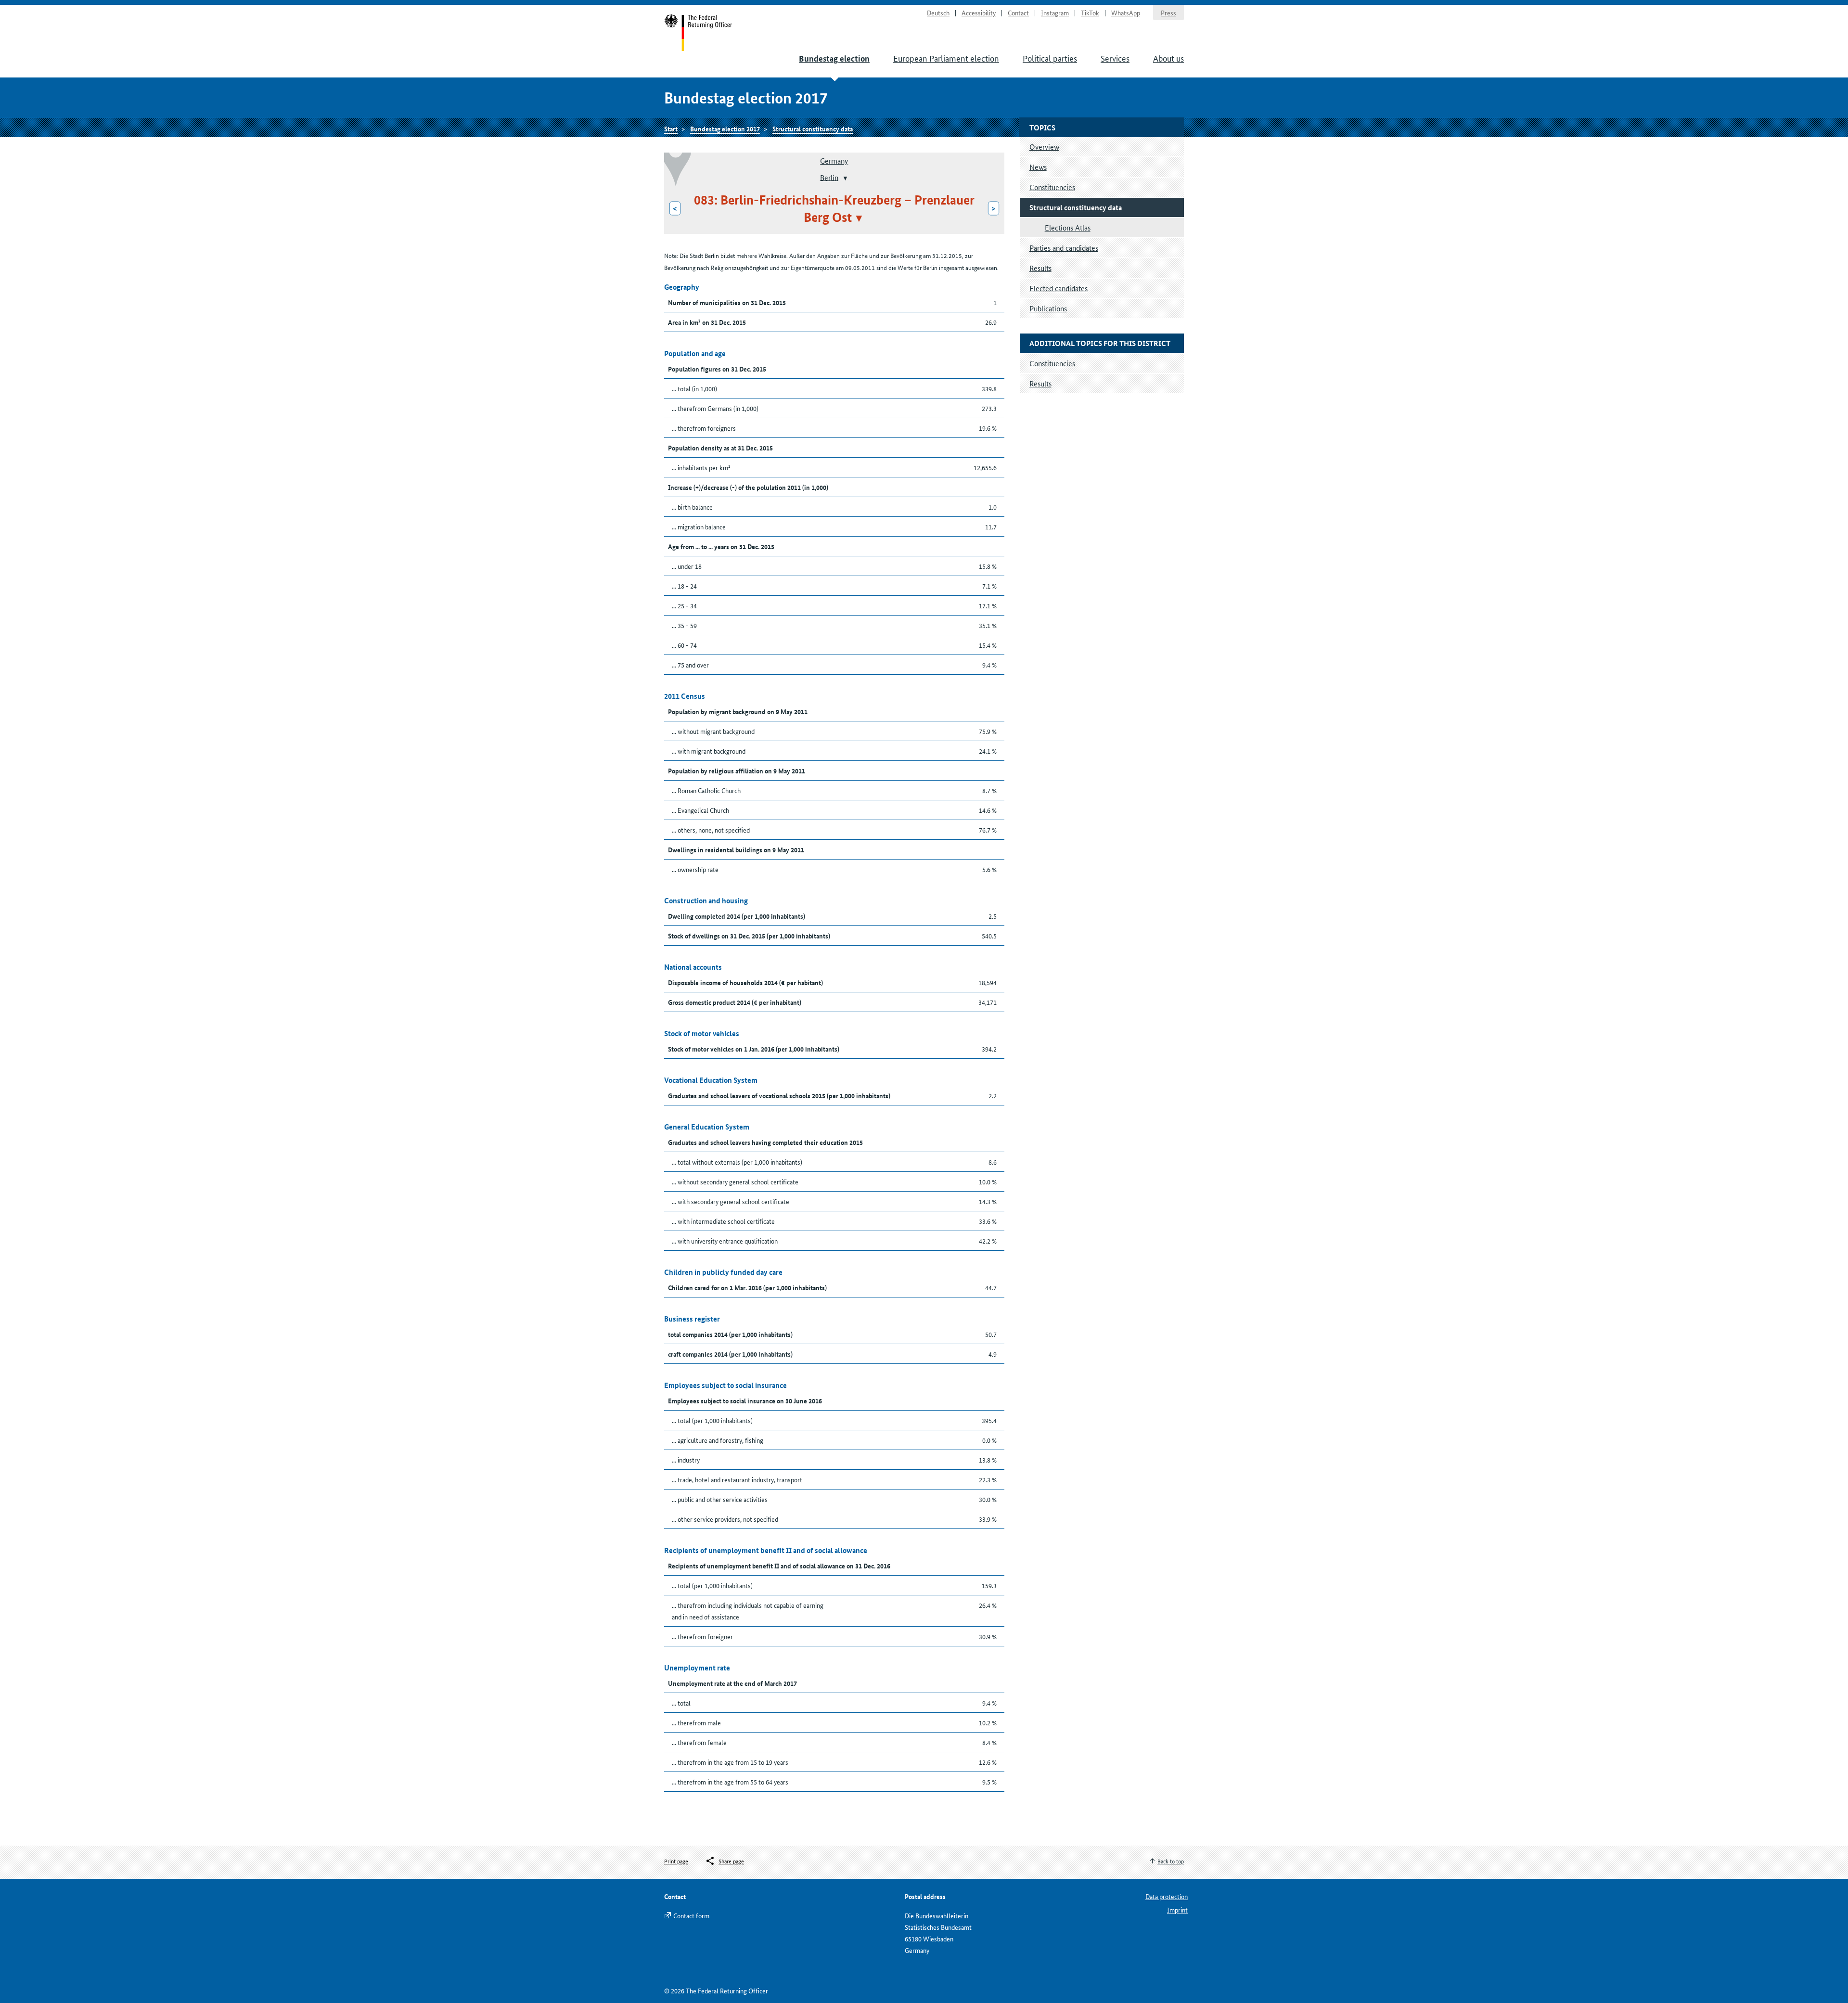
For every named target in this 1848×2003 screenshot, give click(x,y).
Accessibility (979, 13)
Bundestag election (834, 58)
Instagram (1055, 13)
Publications (1048, 308)
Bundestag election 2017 (725, 128)
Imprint (1177, 1910)
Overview (1044, 147)
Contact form (691, 1915)
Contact (1018, 13)
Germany (834, 160)
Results (1040, 268)
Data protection (1167, 1896)
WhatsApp (1126, 13)
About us (1168, 58)
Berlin (829, 177)
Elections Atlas (1068, 227)
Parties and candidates (1064, 248)
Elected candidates (1059, 288)
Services (1115, 58)
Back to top (1171, 1861)
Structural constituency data (813, 128)
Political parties (1050, 58)
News (1038, 167)
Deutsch (938, 13)
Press (1168, 13)
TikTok (1090, 13)
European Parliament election (946, 58)
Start (699, 33)
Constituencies (1052, 187)
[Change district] (844, 178)
